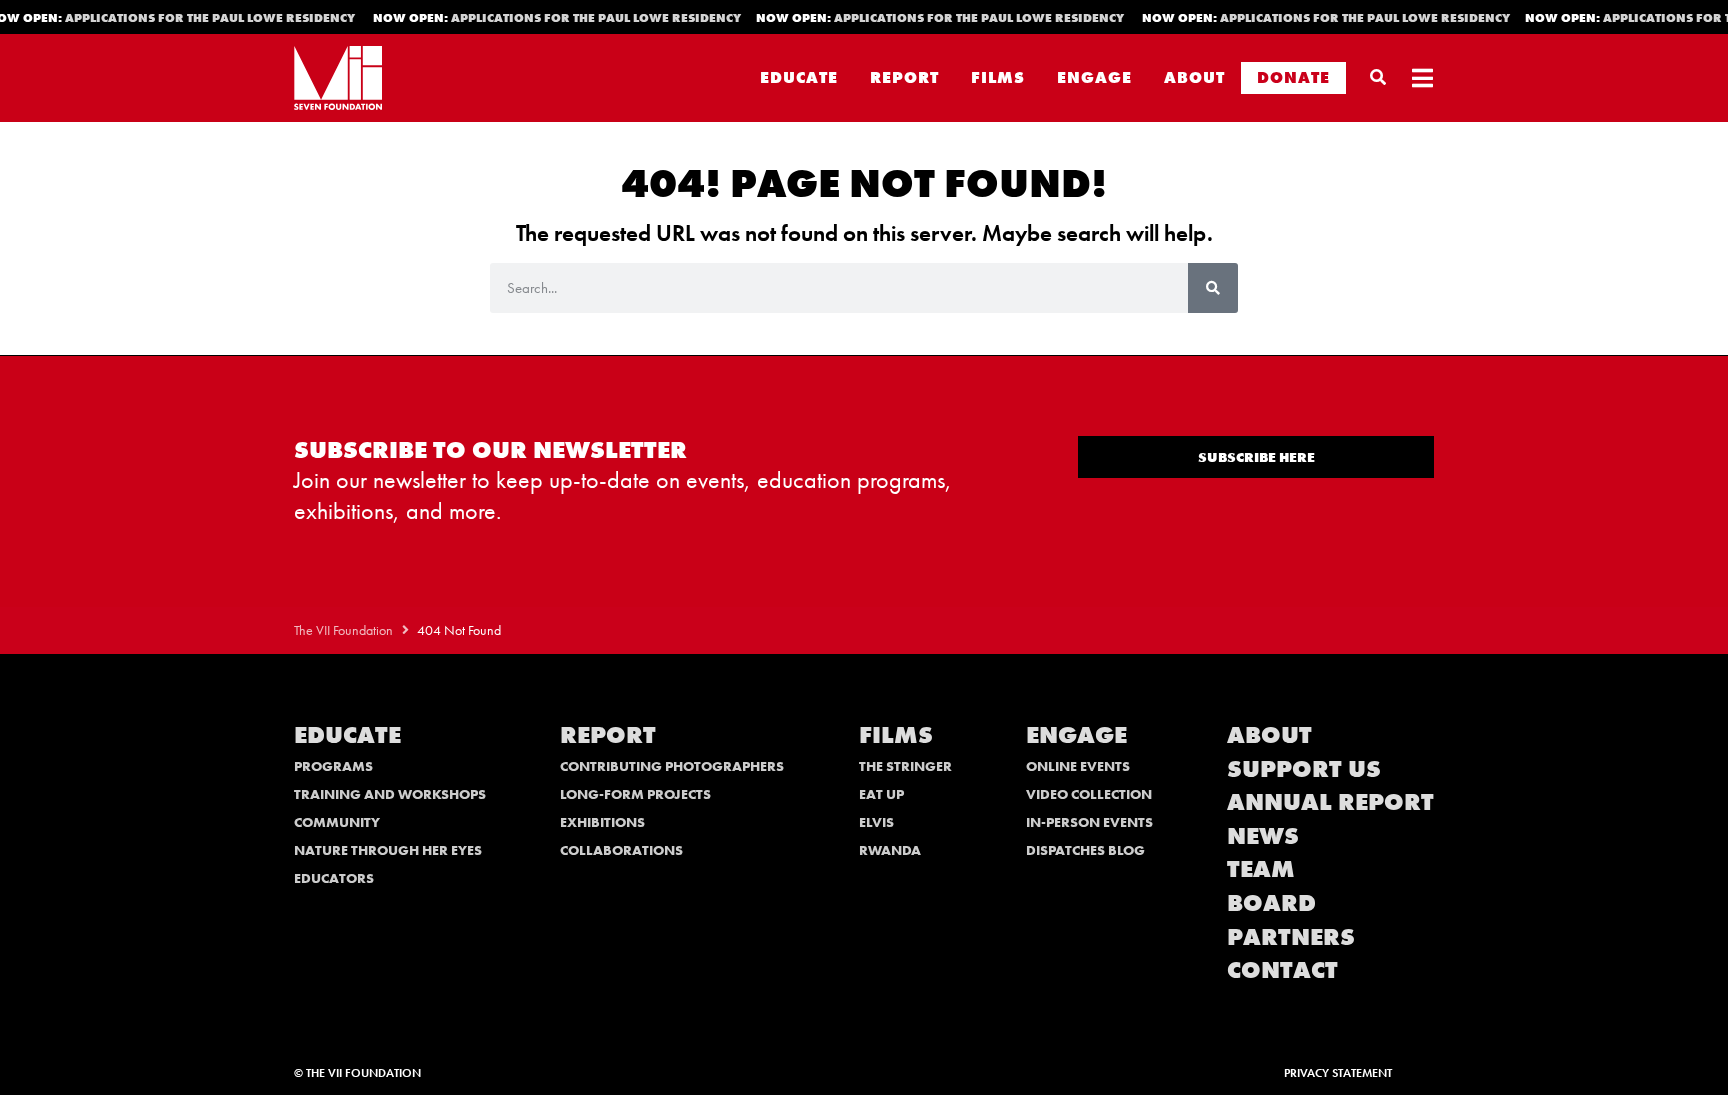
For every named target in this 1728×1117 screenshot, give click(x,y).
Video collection (1089, 794)
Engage (1094, 77)
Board (1271, 902)
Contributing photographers (672, 766)
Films (998, 77)
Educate (799, 77)
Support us (1304, 768)
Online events (1078, 766)
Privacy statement (1338, 1073)
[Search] (1213, 288)
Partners (1291, 936)
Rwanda (890, 850)
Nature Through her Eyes (388, 850)
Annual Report (1330, 801)
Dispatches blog (1085, 850)
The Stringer (905, 766)
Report (904, 77)
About (1194, 77)
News (1263, 835)
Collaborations (621, 850)
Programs (333, 766)
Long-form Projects (635, 794)
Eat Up (881, 794)
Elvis (876, 822)
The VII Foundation (343, 630)
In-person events (1089, 822)
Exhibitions (602, 822)
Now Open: (551, 18)
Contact (1282, 969)
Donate (1293, 77)
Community (337, 822)
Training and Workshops (390, 794)
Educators (334, 878)
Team (1261, 868)
